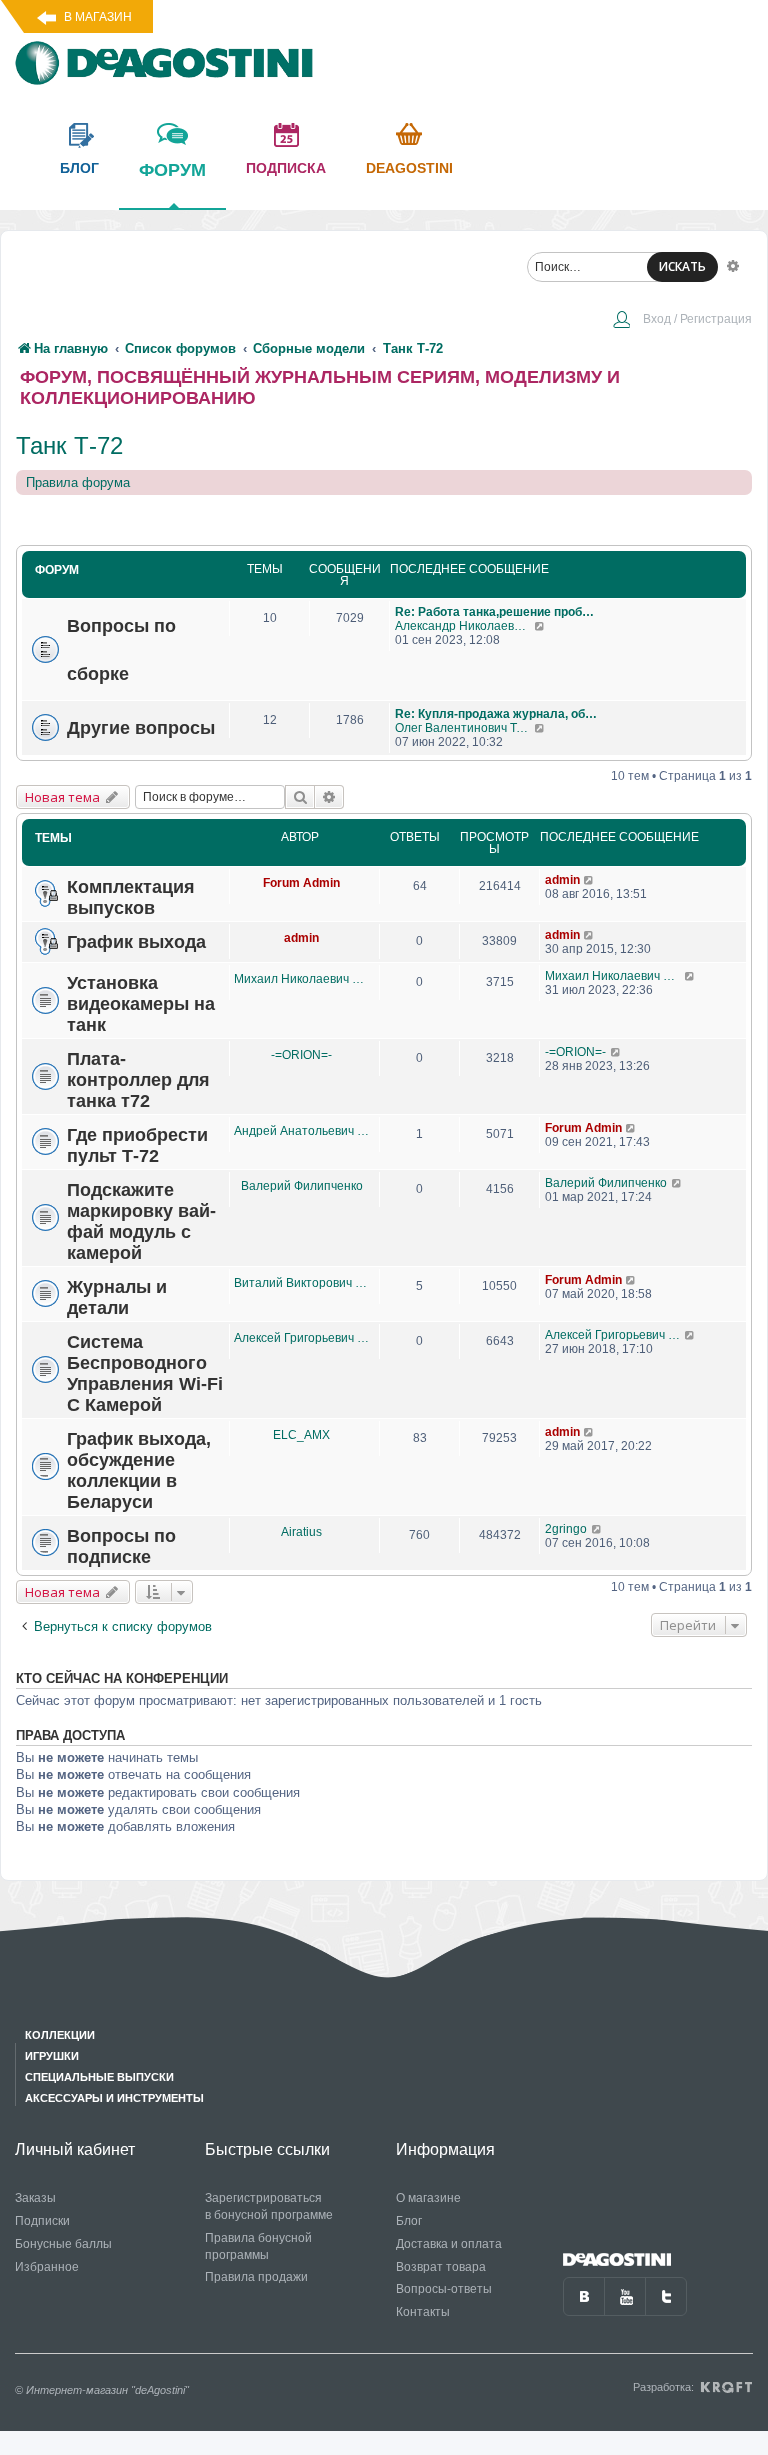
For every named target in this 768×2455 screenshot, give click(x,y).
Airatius (301, 1532)
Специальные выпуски (99, 2077)
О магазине (428, 2198)
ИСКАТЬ (682, 266)
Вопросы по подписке (121, 1546)
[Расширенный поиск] (733, 265)
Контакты (423, 2312)
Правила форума (78, 482)
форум (172, 170)
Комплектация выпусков (131, 897)
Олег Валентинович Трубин (464, 728)
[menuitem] (682, 321)
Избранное (47, 2267)
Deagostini (409, 168)
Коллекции (60, 2035)
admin (562, 880)
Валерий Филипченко (302, 1186)
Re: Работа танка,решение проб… (494, 612)
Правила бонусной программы (258, 2246)
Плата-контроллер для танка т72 (138, 1080)
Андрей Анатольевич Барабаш (301, 1131)
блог (79, 168)
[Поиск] (300, 797)
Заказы (35, 2198)
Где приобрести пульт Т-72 (137, 1145)
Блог (409, 2221)
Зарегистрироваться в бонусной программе (269, 2206)
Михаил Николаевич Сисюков (301, 979)
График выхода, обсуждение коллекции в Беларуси (139, 1470)
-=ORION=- (301, 1055)
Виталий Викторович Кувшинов (301, 1283)
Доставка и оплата (449, 2244)
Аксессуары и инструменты (114, 2098)
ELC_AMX (301, 1435)
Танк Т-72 (69, 445)
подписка (286, 168)
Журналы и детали (117, 1297)
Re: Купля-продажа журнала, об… (496, 714)
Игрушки (52, 2056)
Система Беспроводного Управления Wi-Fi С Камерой (145, 1373)
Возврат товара (441, 2267)
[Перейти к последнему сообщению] (540, 626)
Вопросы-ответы (444, 2289)
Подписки (42, 2221)
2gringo (566, 1529)
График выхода (136, 942)
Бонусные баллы (63, 2244)
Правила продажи (256, 2277)
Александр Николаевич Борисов (464, 626)
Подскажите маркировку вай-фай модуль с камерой (141, 1221)
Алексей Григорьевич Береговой (301, 1338)
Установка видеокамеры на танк (141, 1004)
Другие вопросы (141, 727)
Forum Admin (301, 883)
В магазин (98, 17)
